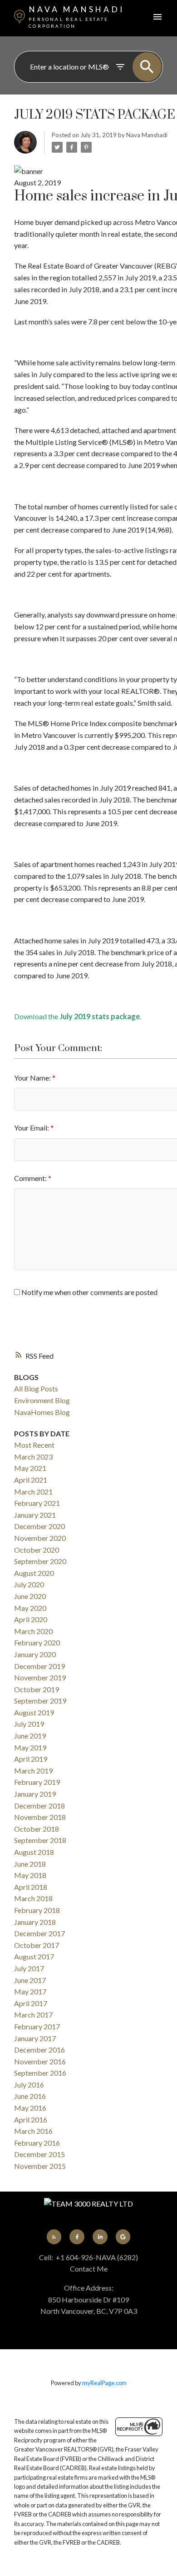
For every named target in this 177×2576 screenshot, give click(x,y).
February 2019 (37, 1782)
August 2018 (34, 1852)
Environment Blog (42, 1400)
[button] (54, 2237)
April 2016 (31, 2120)
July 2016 (29, 2085)
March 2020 (33, 1631)
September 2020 (40, 1561)
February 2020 (37, 1642)
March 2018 (33, 1898)
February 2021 (37, 1503)
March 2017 (33, 2015)
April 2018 (31, 1887)
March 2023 (33, 1457)
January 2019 (35, 1794)
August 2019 (34, 1712)
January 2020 (35, 1654)
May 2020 (30, 1608)
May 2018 (30, 1875)
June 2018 (30, 1864)
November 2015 (40, 2166)
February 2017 (37, 2026)
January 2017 (35, 2038)
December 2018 (39, 1806)
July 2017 (29, 1968)
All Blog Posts (36, 1388)
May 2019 (30, 1747)
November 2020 (40, 1538)
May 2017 (30, 1991)
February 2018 (37, 1910)
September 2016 (40, 2073)
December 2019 (39, 1666)
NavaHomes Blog (42, 1412)
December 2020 (39, 1526)
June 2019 (30, 1736)
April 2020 (31, 1619)
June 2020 (30, 1596)
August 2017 (34, 1956)
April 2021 (31, 1480)
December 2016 (39, 2050)
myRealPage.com (104, 2383)
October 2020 (37, 1550)
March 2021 (33, 1492)
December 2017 (39, 1933)
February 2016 (37, 2143)
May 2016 (30, 2108)
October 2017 (37, 1945)
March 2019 (33, 1771)
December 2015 (39, 2154)
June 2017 (30, 1980)
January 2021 (35, 1515)
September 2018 (40, 1840)
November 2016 (40, 2061)
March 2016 (33, 2131)
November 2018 (40, 1817)
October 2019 (37, 1689)
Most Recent (34, 1445)
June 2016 (30, 2096)
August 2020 (34, 1573)
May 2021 (30, 1468)
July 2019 (29, 1724)
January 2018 (35, 1922)
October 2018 (37, 1829)
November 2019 (40, 1677)
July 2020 (29, 1584)
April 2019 (31, 1759)
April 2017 (31, 2003)
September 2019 (40, 1701)
